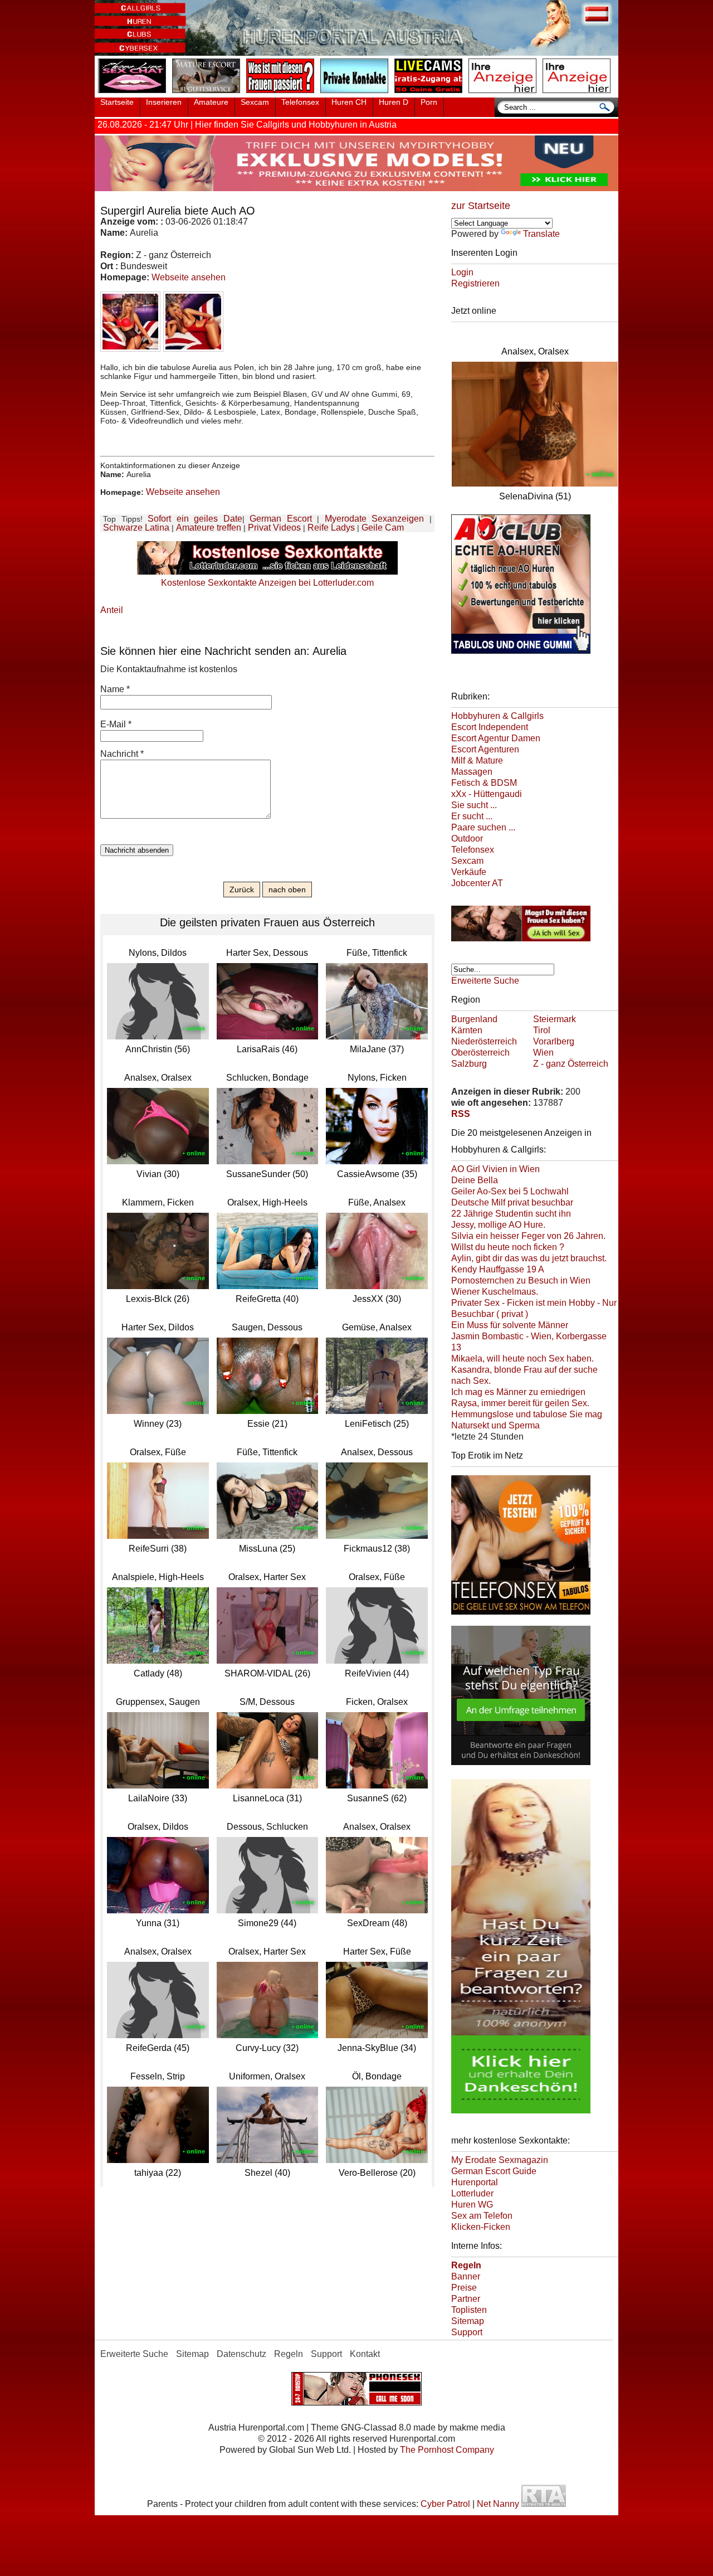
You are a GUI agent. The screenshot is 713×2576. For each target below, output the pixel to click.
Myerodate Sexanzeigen (375, 519)
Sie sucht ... (474, 805)
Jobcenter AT (477, 883)
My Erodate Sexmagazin (500, 2160)
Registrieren (475, 283)
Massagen (472, 772)
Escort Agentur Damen (496, 738)
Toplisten (469, 2310)
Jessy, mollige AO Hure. (498, 1225)
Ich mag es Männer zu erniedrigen (518, 1392)
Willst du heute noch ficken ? (508, 1247)
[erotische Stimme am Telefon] (134, 94)
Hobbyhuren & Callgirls (497, 716)
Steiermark (555, 1019)
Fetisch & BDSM (484, 783)
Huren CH (349, 102)
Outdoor (467, 839)
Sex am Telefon (482, 2216)
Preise (464, 2288)
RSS (461, 1114)
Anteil (112, 610)
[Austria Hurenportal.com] (356, 53)
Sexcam (255, 102)
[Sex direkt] (356, 2402)
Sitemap (468, 2321)
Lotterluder (472, 2193)
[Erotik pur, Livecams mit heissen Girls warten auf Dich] (521, 943)
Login (462, 272)
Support (467, 2332)
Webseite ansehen (189, 277)
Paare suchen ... (483, 827)
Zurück (242, 890)
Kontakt (365, 2354)
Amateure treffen (209, 528)
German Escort (281, 519)
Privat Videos (274, 528)
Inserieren (164, 102)
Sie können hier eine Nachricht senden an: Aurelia (223, 651)
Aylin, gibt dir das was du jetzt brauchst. (529, 1258)
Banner (466, 2276)
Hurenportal (475, 2182)
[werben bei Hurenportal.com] (505, 94)
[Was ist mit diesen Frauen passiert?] (282, 94)
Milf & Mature (477, 760)
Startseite (117, 102)
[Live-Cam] (431, 94)
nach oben (287, 890)
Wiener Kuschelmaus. (495, 1292)
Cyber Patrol (445, 2504)
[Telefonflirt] (521, 1616)
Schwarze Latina (136, 528)
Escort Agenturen (485, 749)
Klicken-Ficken (481, 2227)
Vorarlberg (554, 1041)
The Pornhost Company (447, 2450)
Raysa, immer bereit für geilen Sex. (520, 1403)
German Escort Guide (494, 2171)
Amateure (211, 102)
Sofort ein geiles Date (195, 519)
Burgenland (474, 1019)
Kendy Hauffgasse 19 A (498, 1269)
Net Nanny (498, 2504)
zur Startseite (481, 206)
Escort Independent (490, 727)
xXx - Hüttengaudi (487, 794)
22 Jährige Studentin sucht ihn (511, 1214)
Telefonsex (300, 102)
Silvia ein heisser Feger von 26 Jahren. (528, 1236)
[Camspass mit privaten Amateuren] (356, 94)
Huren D (394, 102)
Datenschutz (241, 2354)
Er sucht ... (472, 816)
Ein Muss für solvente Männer (510, 1325)
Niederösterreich (484, 1041)
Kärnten (467, 1030)
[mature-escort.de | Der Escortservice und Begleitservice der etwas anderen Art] (208, 94)
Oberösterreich (480, 1053)
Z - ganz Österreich (571, 1064)
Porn (429, 102)
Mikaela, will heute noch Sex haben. (522, 1359)
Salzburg (469, 1064)
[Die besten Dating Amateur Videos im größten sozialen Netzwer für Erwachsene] (356, 188)
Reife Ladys (331, 528)
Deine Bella (475, 1180)
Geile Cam (383, 528)
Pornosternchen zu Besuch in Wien (521, 1280)
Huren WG (472, 2205)
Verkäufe (469, 872)
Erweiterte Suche (485, 981)
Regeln (289, 2354)
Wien (543, 1053)
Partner (466, 2299)
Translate (541, 234)
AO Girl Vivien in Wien (495, 1169)
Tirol (542, 1030)
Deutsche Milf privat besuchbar (512, 1202)
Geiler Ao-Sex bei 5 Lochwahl (510, 1191)
